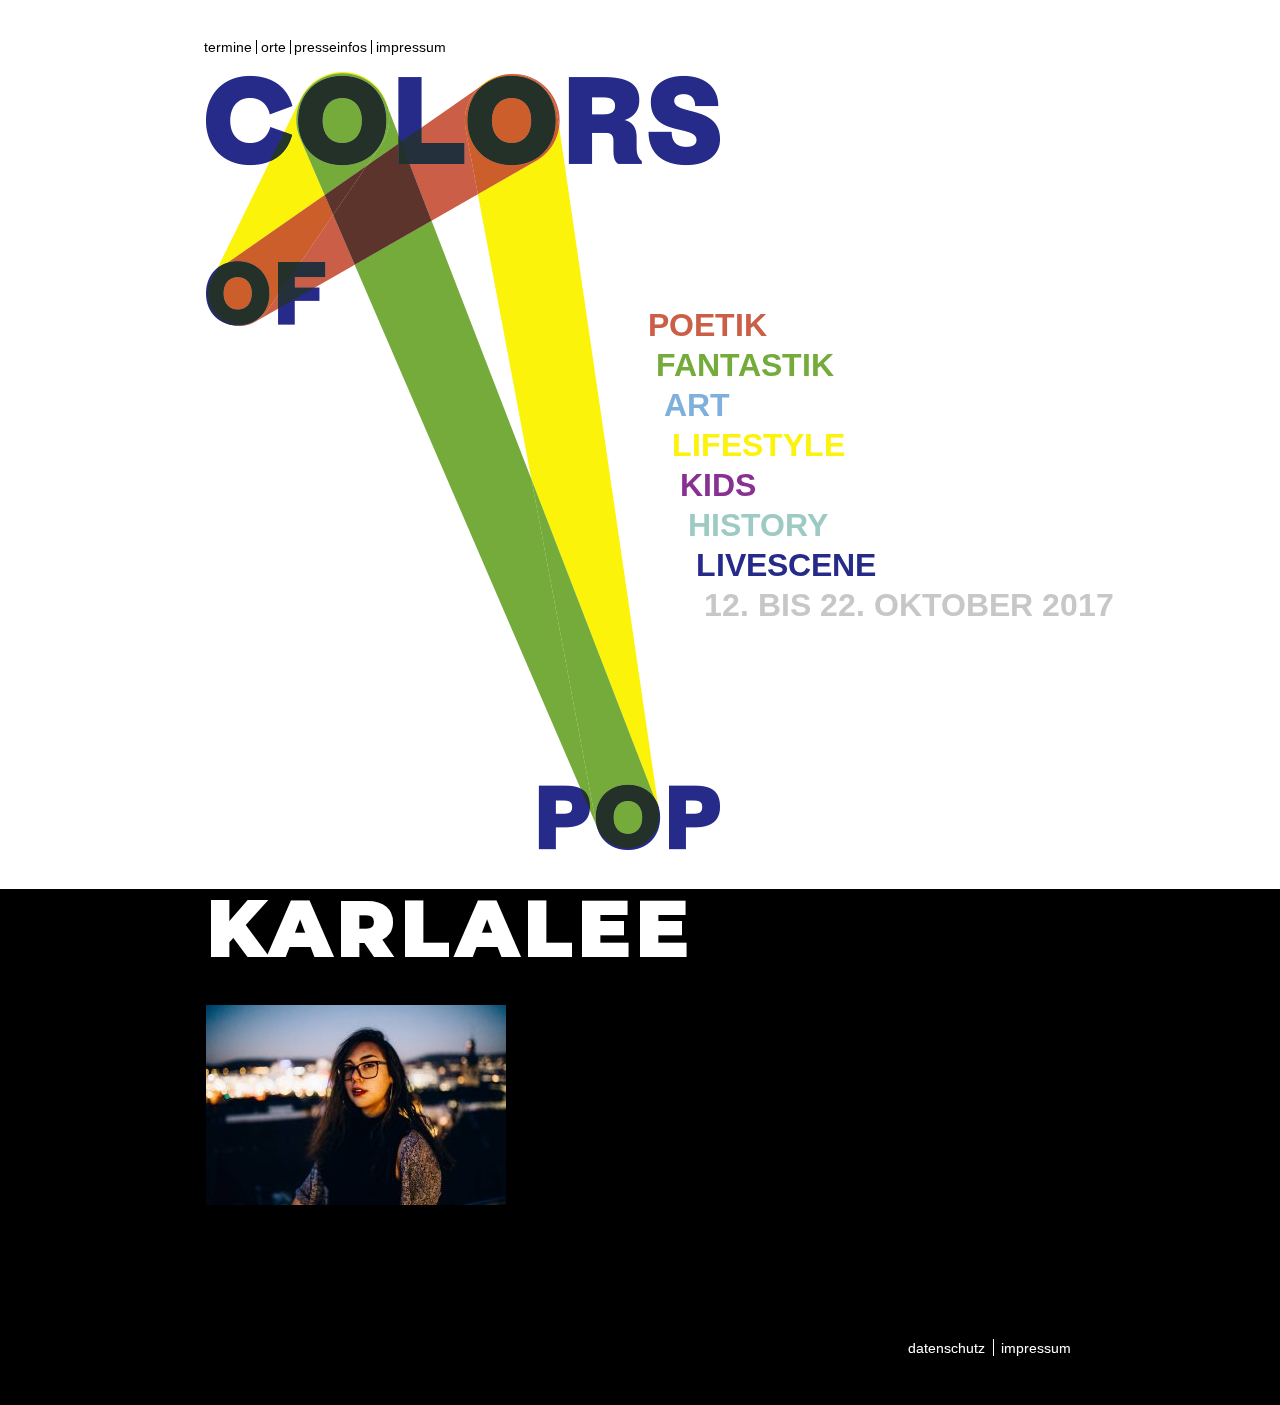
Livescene (786, 565)
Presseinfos (330, 47)
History (758, 525)
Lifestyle (758, 445)
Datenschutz (946, 1348)
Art (697, 405)
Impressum (411, 47)
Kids (718, 485)
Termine (228, 47)
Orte (273, 47)
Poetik (707, 325)
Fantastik (745, 365)
